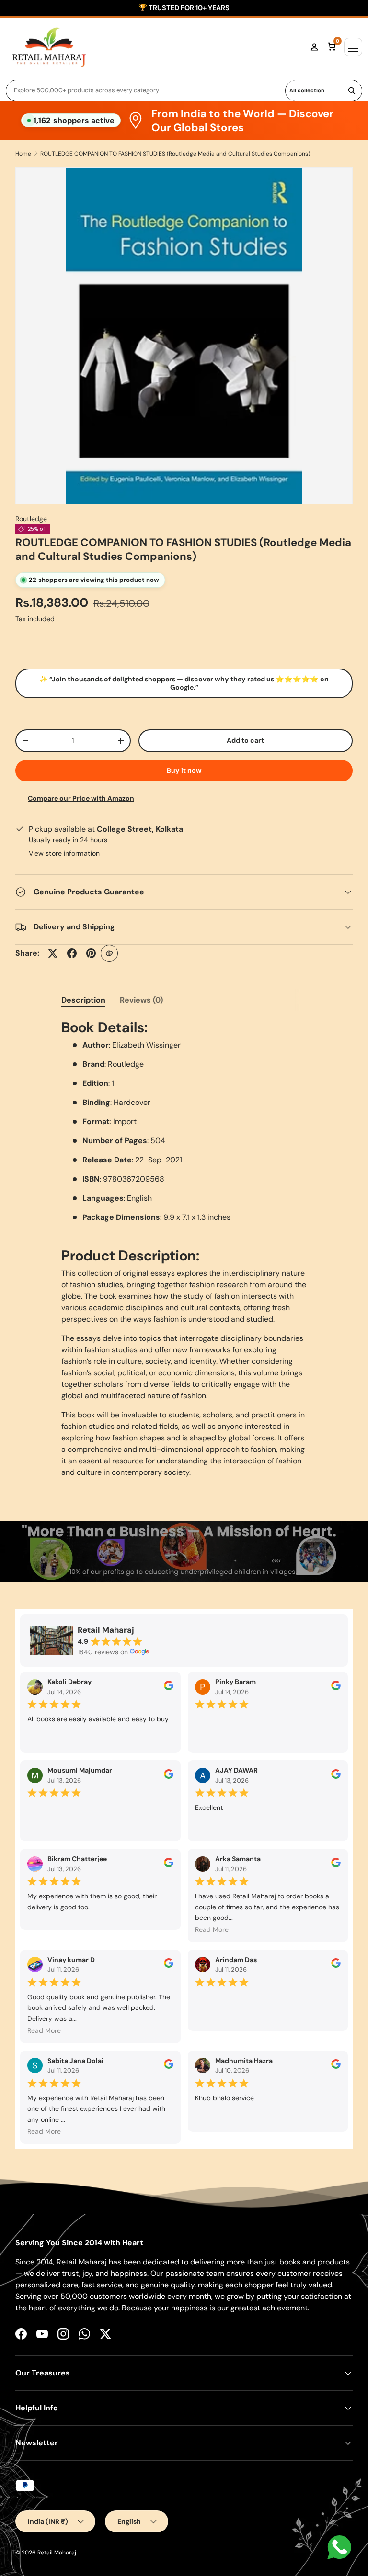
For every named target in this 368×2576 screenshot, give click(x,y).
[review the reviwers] (169, 1688)
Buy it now (184, 770)
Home (23, 154)
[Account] (314, 47)
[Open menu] (353, 47)
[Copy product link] (109, 953)
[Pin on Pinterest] (91, 953)
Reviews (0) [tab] (141, 1000)
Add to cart (245, 740)
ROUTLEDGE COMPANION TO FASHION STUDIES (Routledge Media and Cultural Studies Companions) (175, 154)
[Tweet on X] (53, 953)
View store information (64, 853)
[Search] (352, 91)
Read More (212, 1929)
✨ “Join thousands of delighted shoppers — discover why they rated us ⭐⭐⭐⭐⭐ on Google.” (184, 683)
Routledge (31, 519)
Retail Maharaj (57, 2553)
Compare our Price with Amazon (81, 798)
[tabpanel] (184, 1249)
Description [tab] (83, 1000)
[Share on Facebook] (72, 953)
